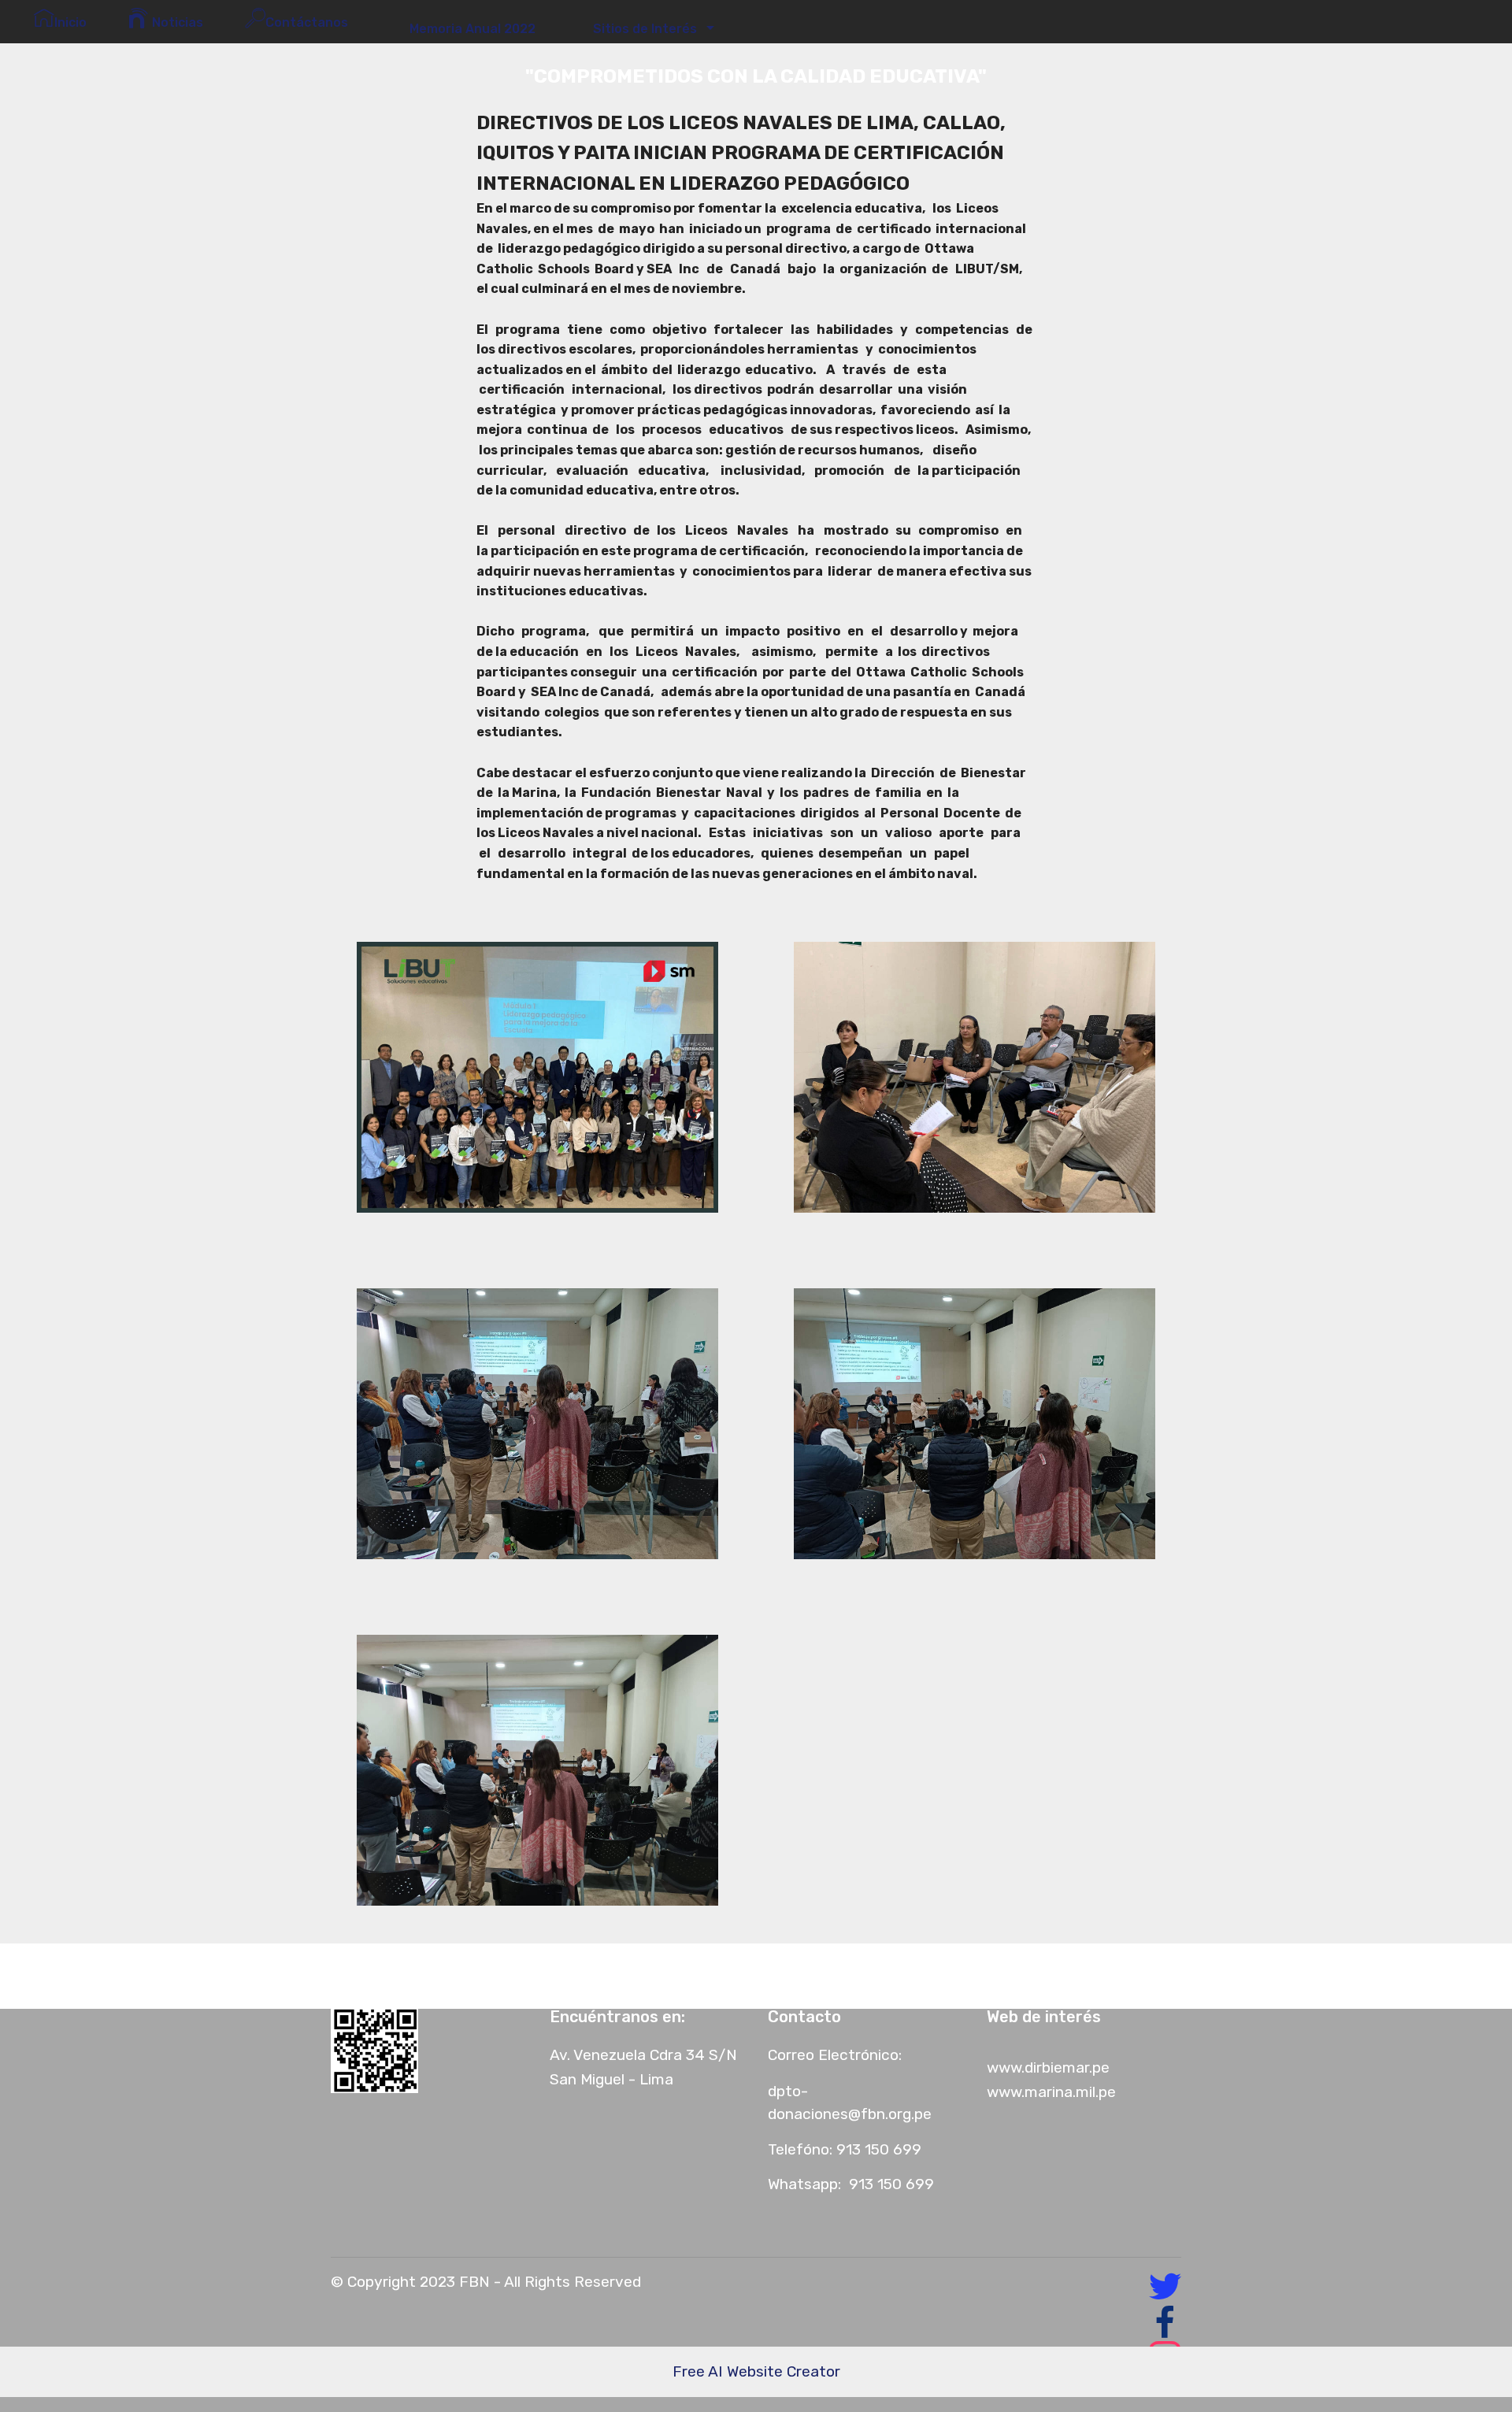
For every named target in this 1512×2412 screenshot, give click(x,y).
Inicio (70, 22)
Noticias (176, 22)
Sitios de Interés (642, 29)
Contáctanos (310, 22)
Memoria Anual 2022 (468, 29)
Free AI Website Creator (756, 2371)
